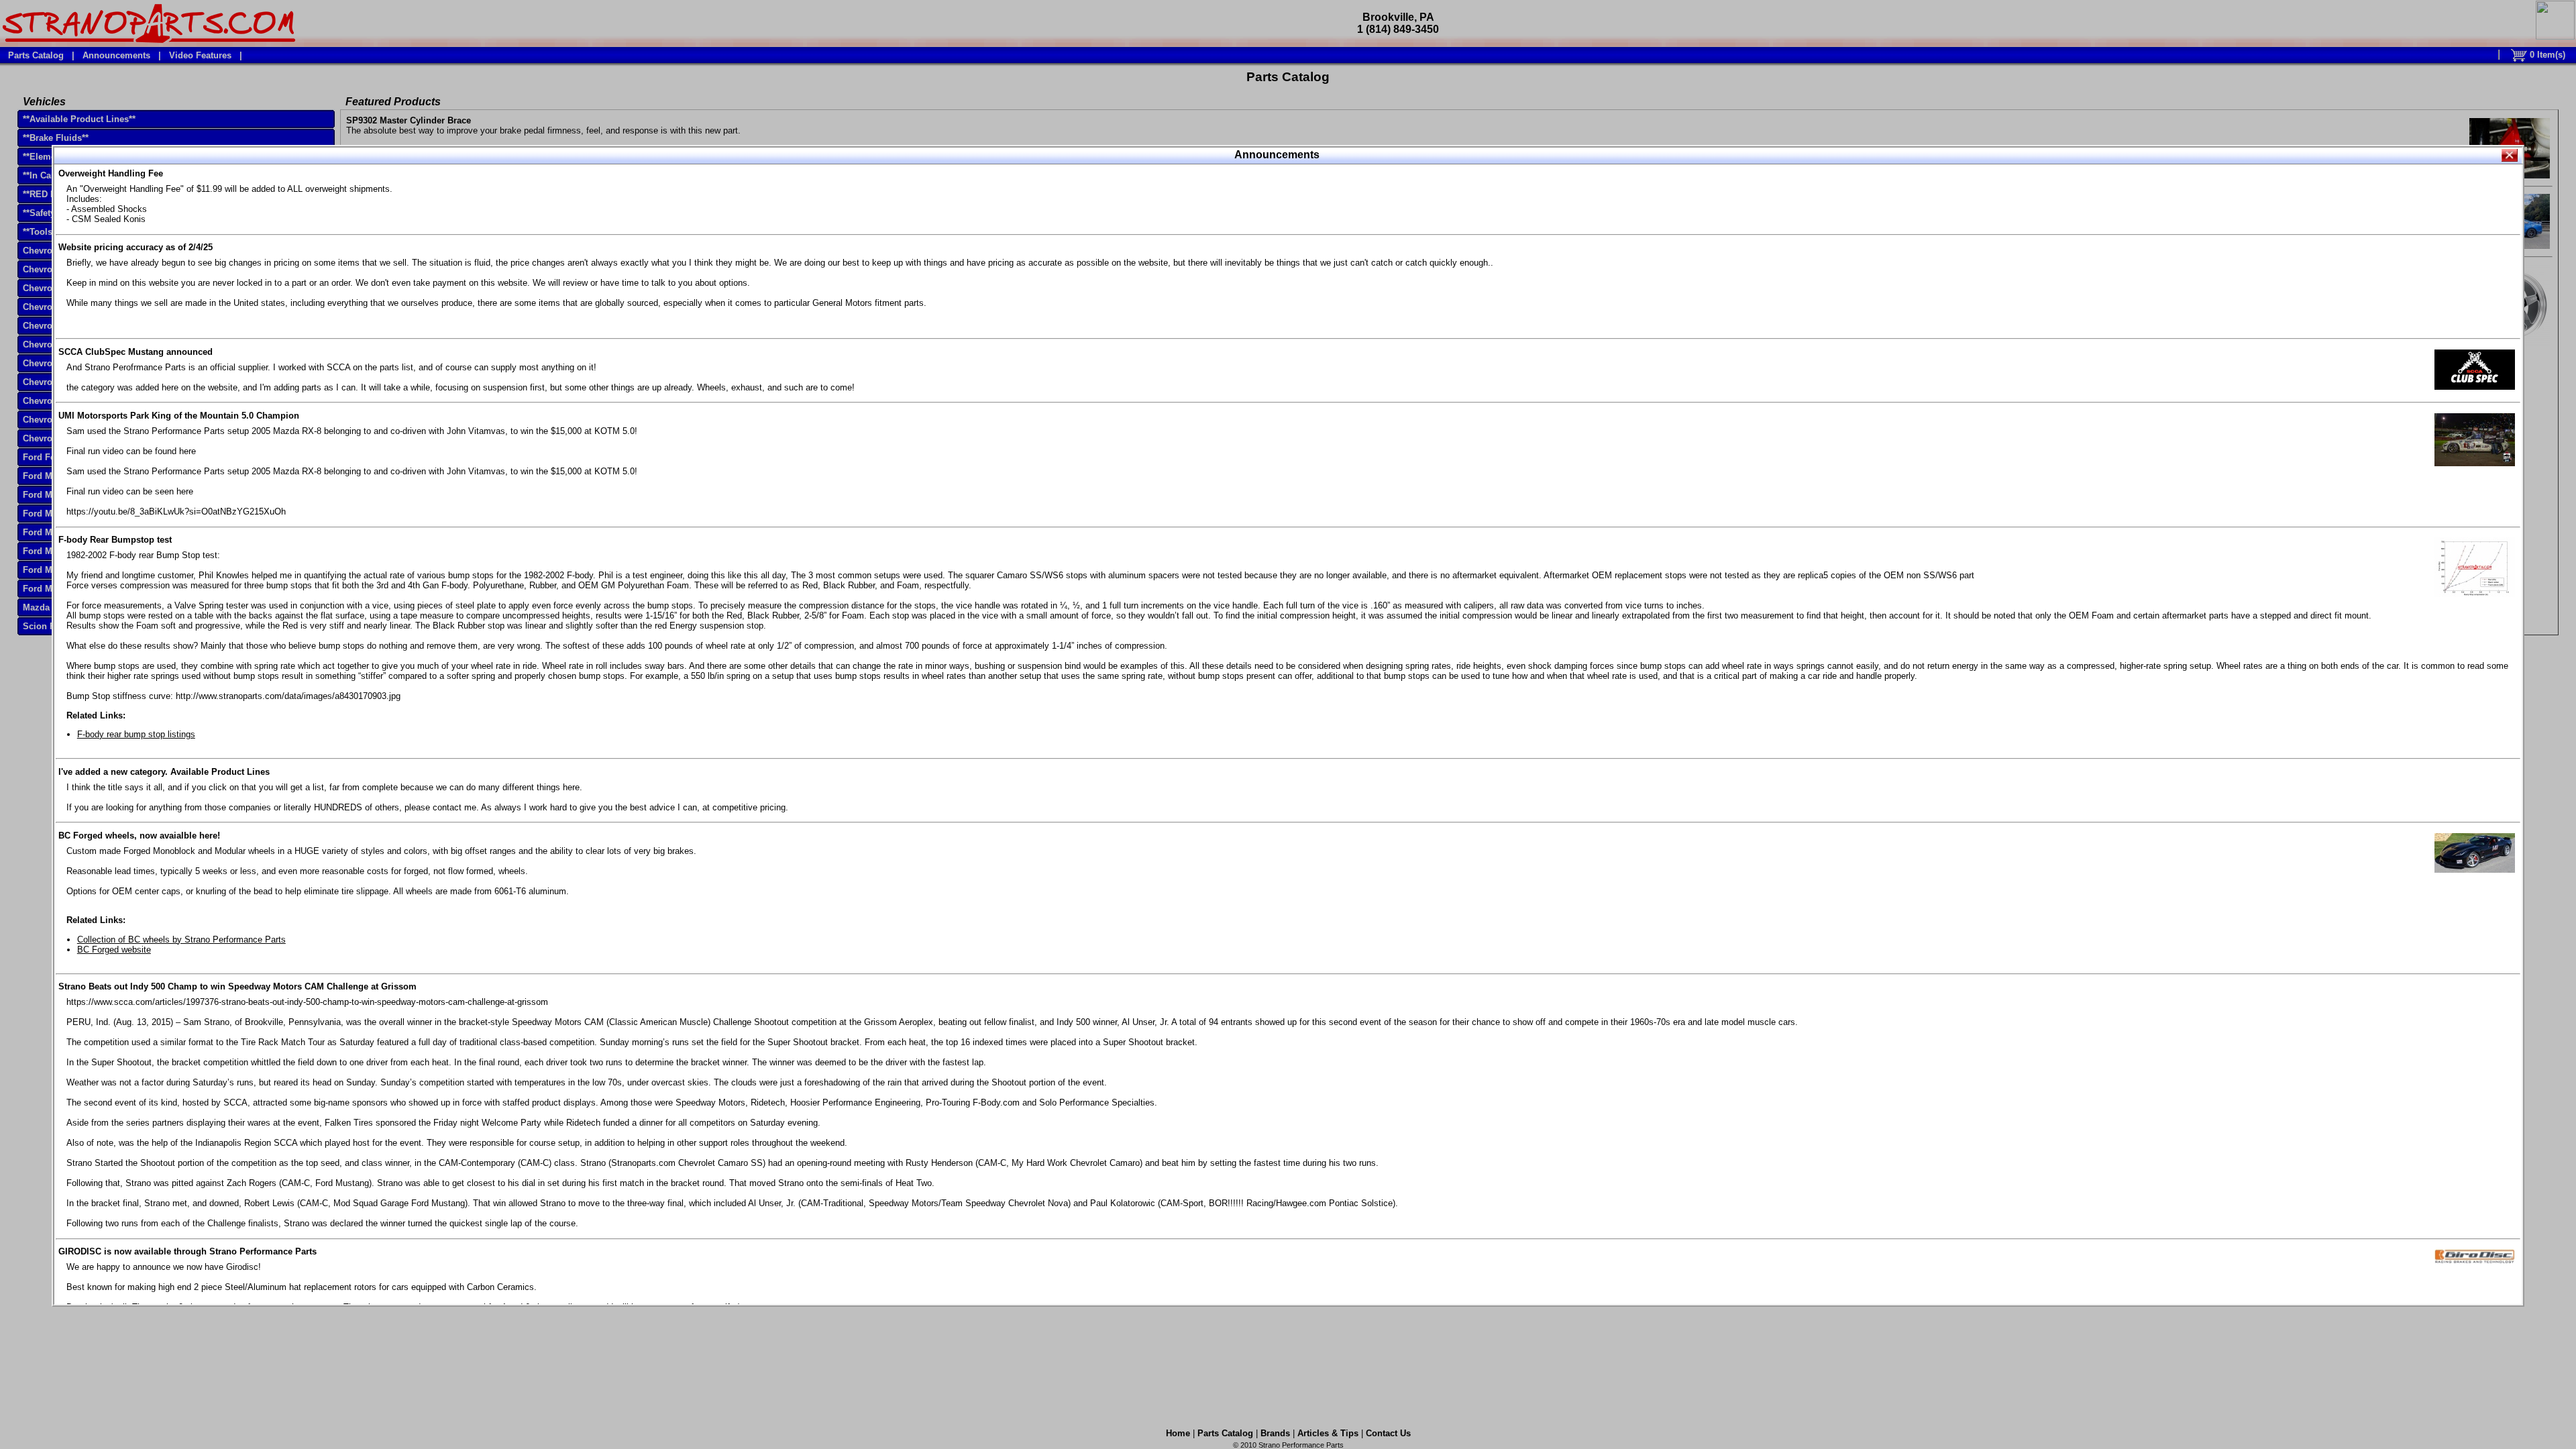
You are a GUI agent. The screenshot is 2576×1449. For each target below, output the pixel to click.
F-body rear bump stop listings (136, 734)
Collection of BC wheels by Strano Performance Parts (181, 940)
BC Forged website (114, 950)
